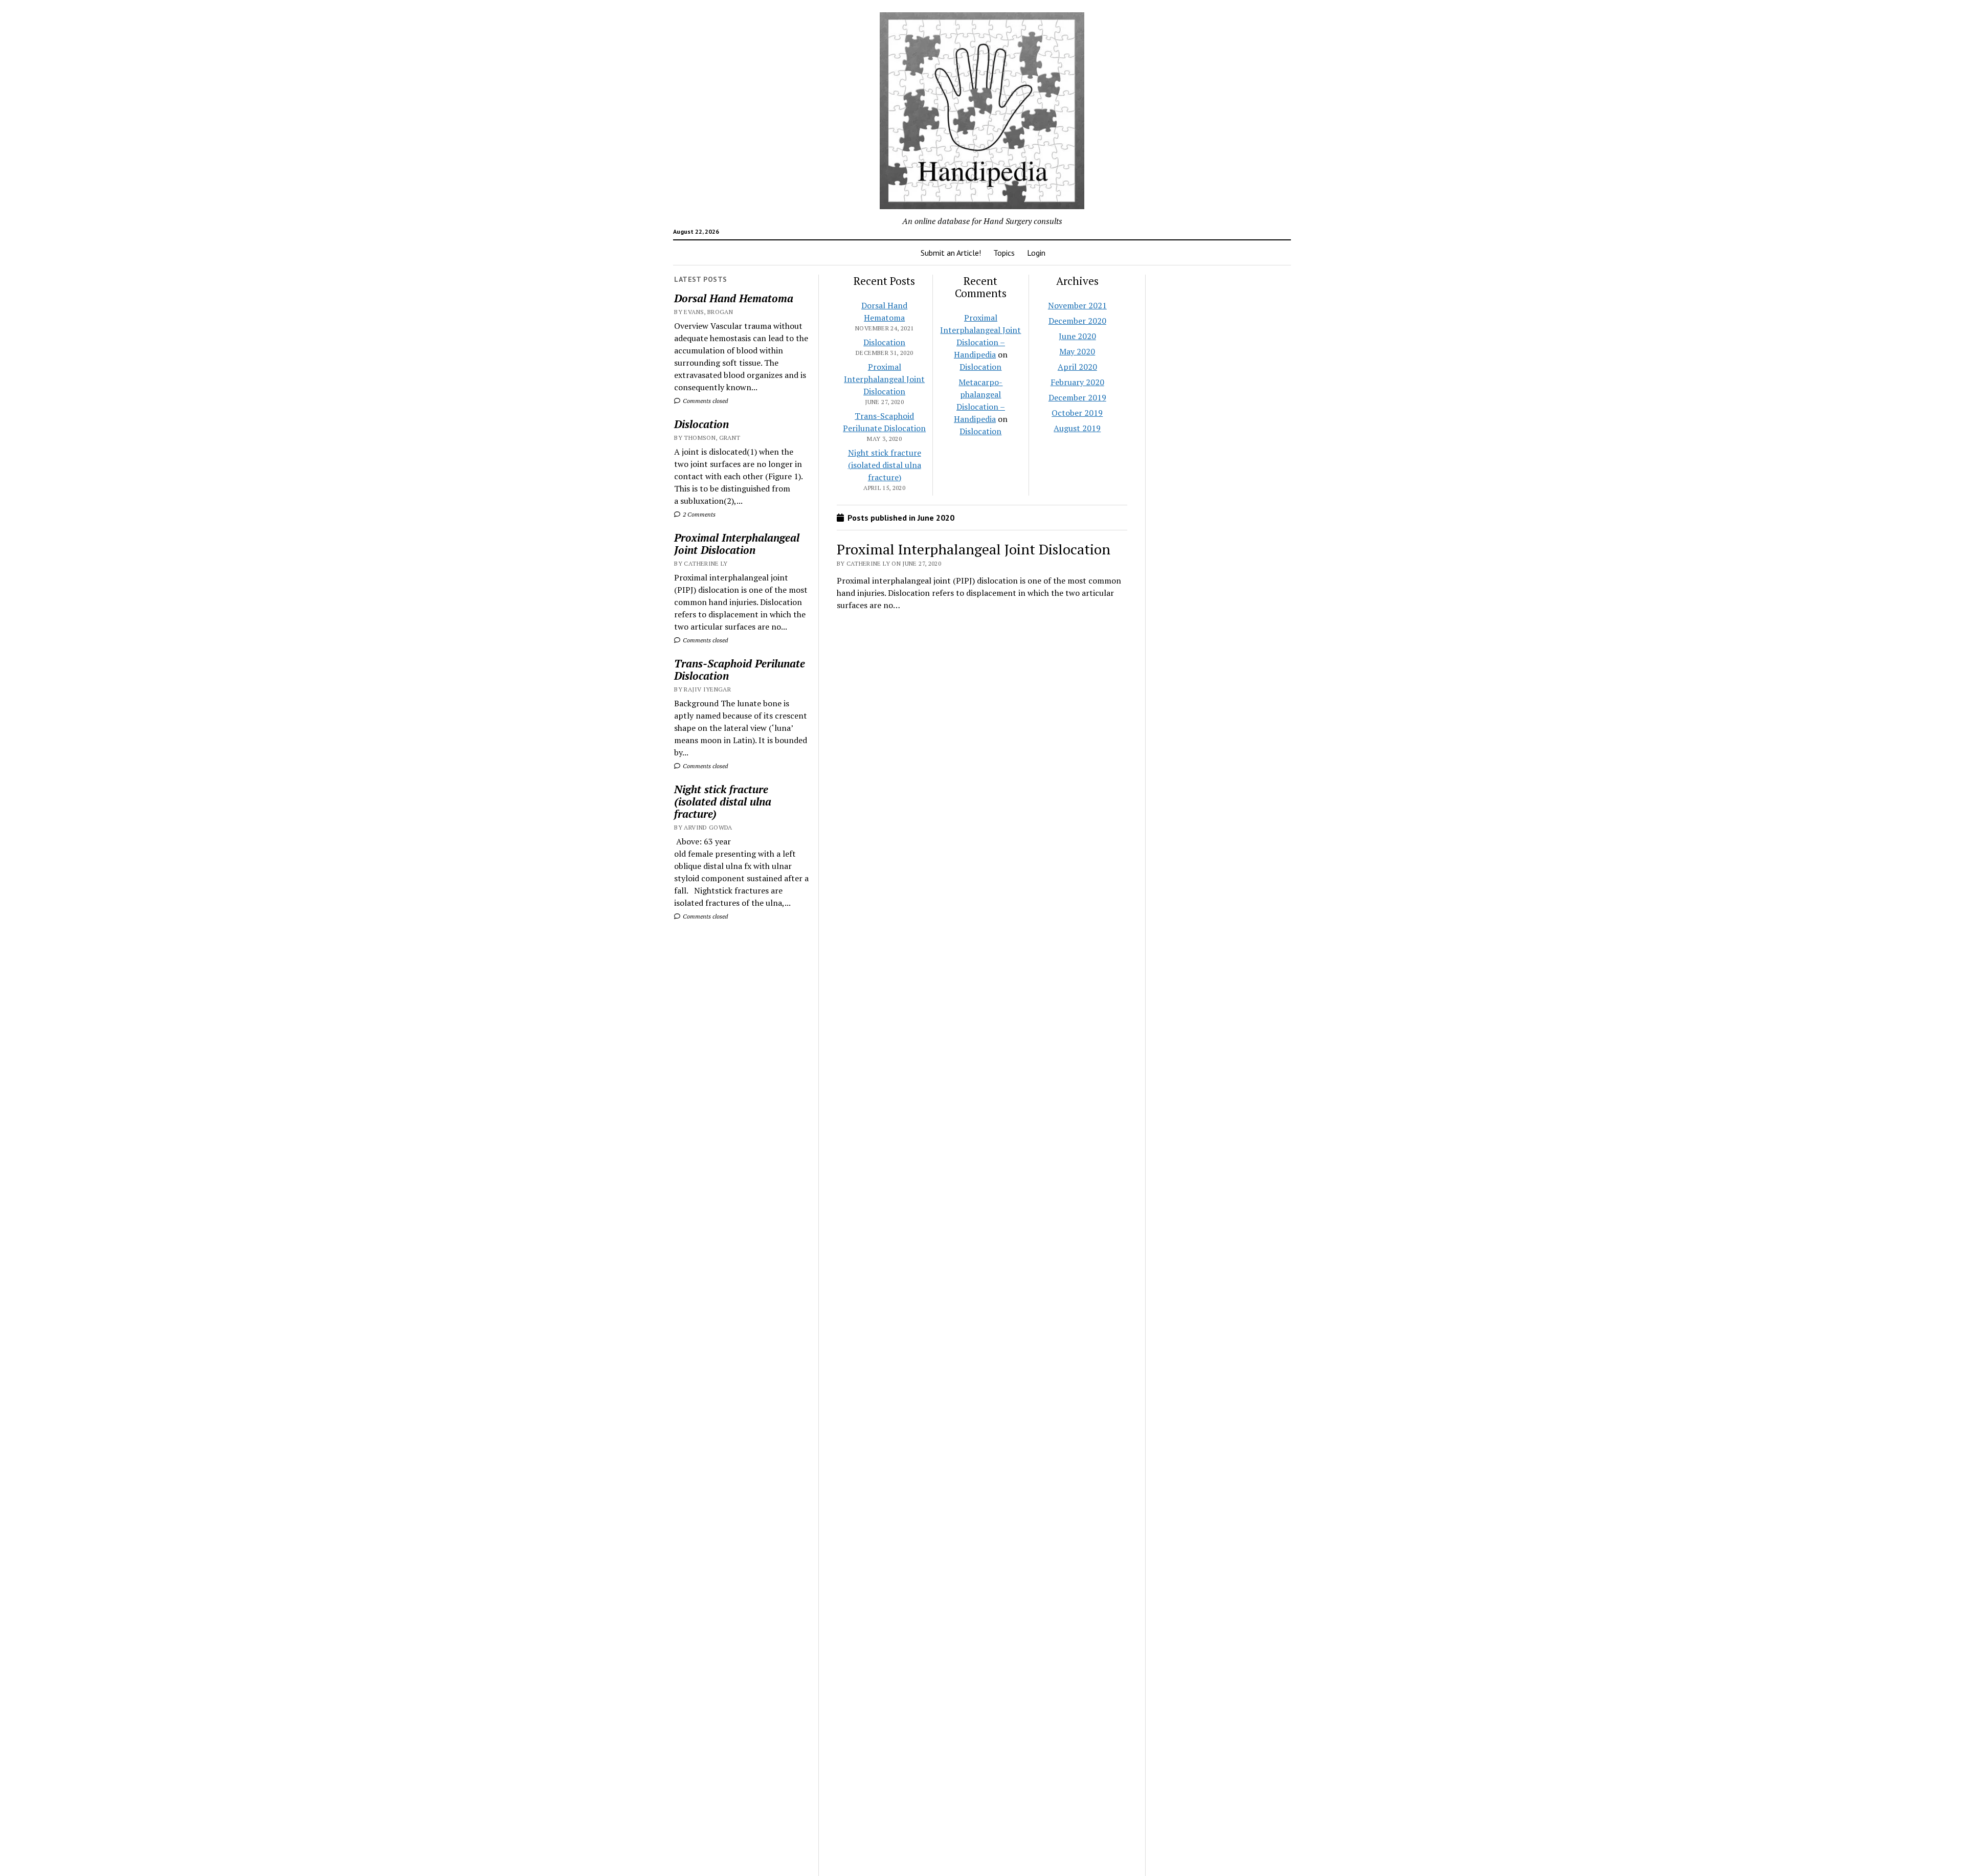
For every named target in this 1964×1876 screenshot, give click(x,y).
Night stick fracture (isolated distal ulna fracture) (723, 801)
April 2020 (1077, 367)
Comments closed (705, 401)
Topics (1004, 253)
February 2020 (1077, 382)
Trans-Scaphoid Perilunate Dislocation (740, 669)
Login (1036, 253)
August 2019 (1077, 428)
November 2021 (1077, 305)
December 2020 (1077, 321)
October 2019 (1077, 413)
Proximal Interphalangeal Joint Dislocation (737, 544)
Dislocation (701, 424)
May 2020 (1077, 351)
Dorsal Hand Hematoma (734, 298)
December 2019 (1077, 397)
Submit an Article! (951, 253)
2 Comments (698, 514)
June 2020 (1077, 336)
